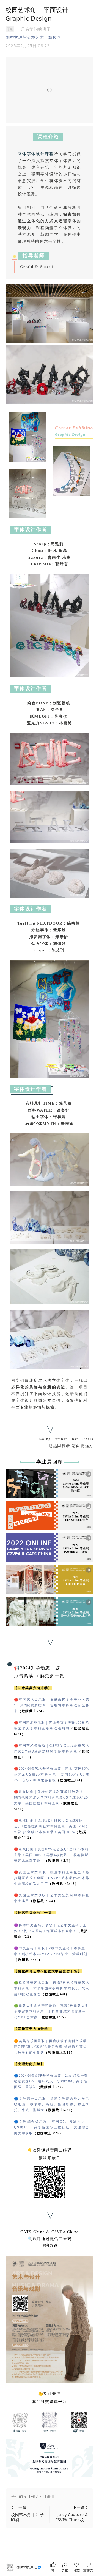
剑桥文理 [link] (27, 2567)
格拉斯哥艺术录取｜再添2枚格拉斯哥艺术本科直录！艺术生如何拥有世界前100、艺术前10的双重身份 (52, 1988)
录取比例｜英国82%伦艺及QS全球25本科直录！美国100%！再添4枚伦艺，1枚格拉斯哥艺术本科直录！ (51, 1855)
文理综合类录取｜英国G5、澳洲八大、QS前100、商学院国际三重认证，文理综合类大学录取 (52, 2127)
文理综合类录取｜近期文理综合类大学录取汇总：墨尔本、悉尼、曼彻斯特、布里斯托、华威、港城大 (52, 2104)
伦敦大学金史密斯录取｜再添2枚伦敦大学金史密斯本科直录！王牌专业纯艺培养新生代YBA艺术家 (51, 2011)
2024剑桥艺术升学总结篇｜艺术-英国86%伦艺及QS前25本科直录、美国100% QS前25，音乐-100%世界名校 (52, 1774)
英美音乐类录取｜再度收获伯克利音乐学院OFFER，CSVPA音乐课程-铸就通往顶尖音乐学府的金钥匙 (50, 2047)
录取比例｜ (51, 1797)
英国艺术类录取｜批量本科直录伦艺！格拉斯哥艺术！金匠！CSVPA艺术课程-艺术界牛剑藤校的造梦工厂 (52, 1878)
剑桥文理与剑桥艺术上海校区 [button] (33, 37)
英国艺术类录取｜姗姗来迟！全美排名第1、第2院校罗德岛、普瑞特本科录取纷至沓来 (52, 1705)
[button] (50, 2497)
